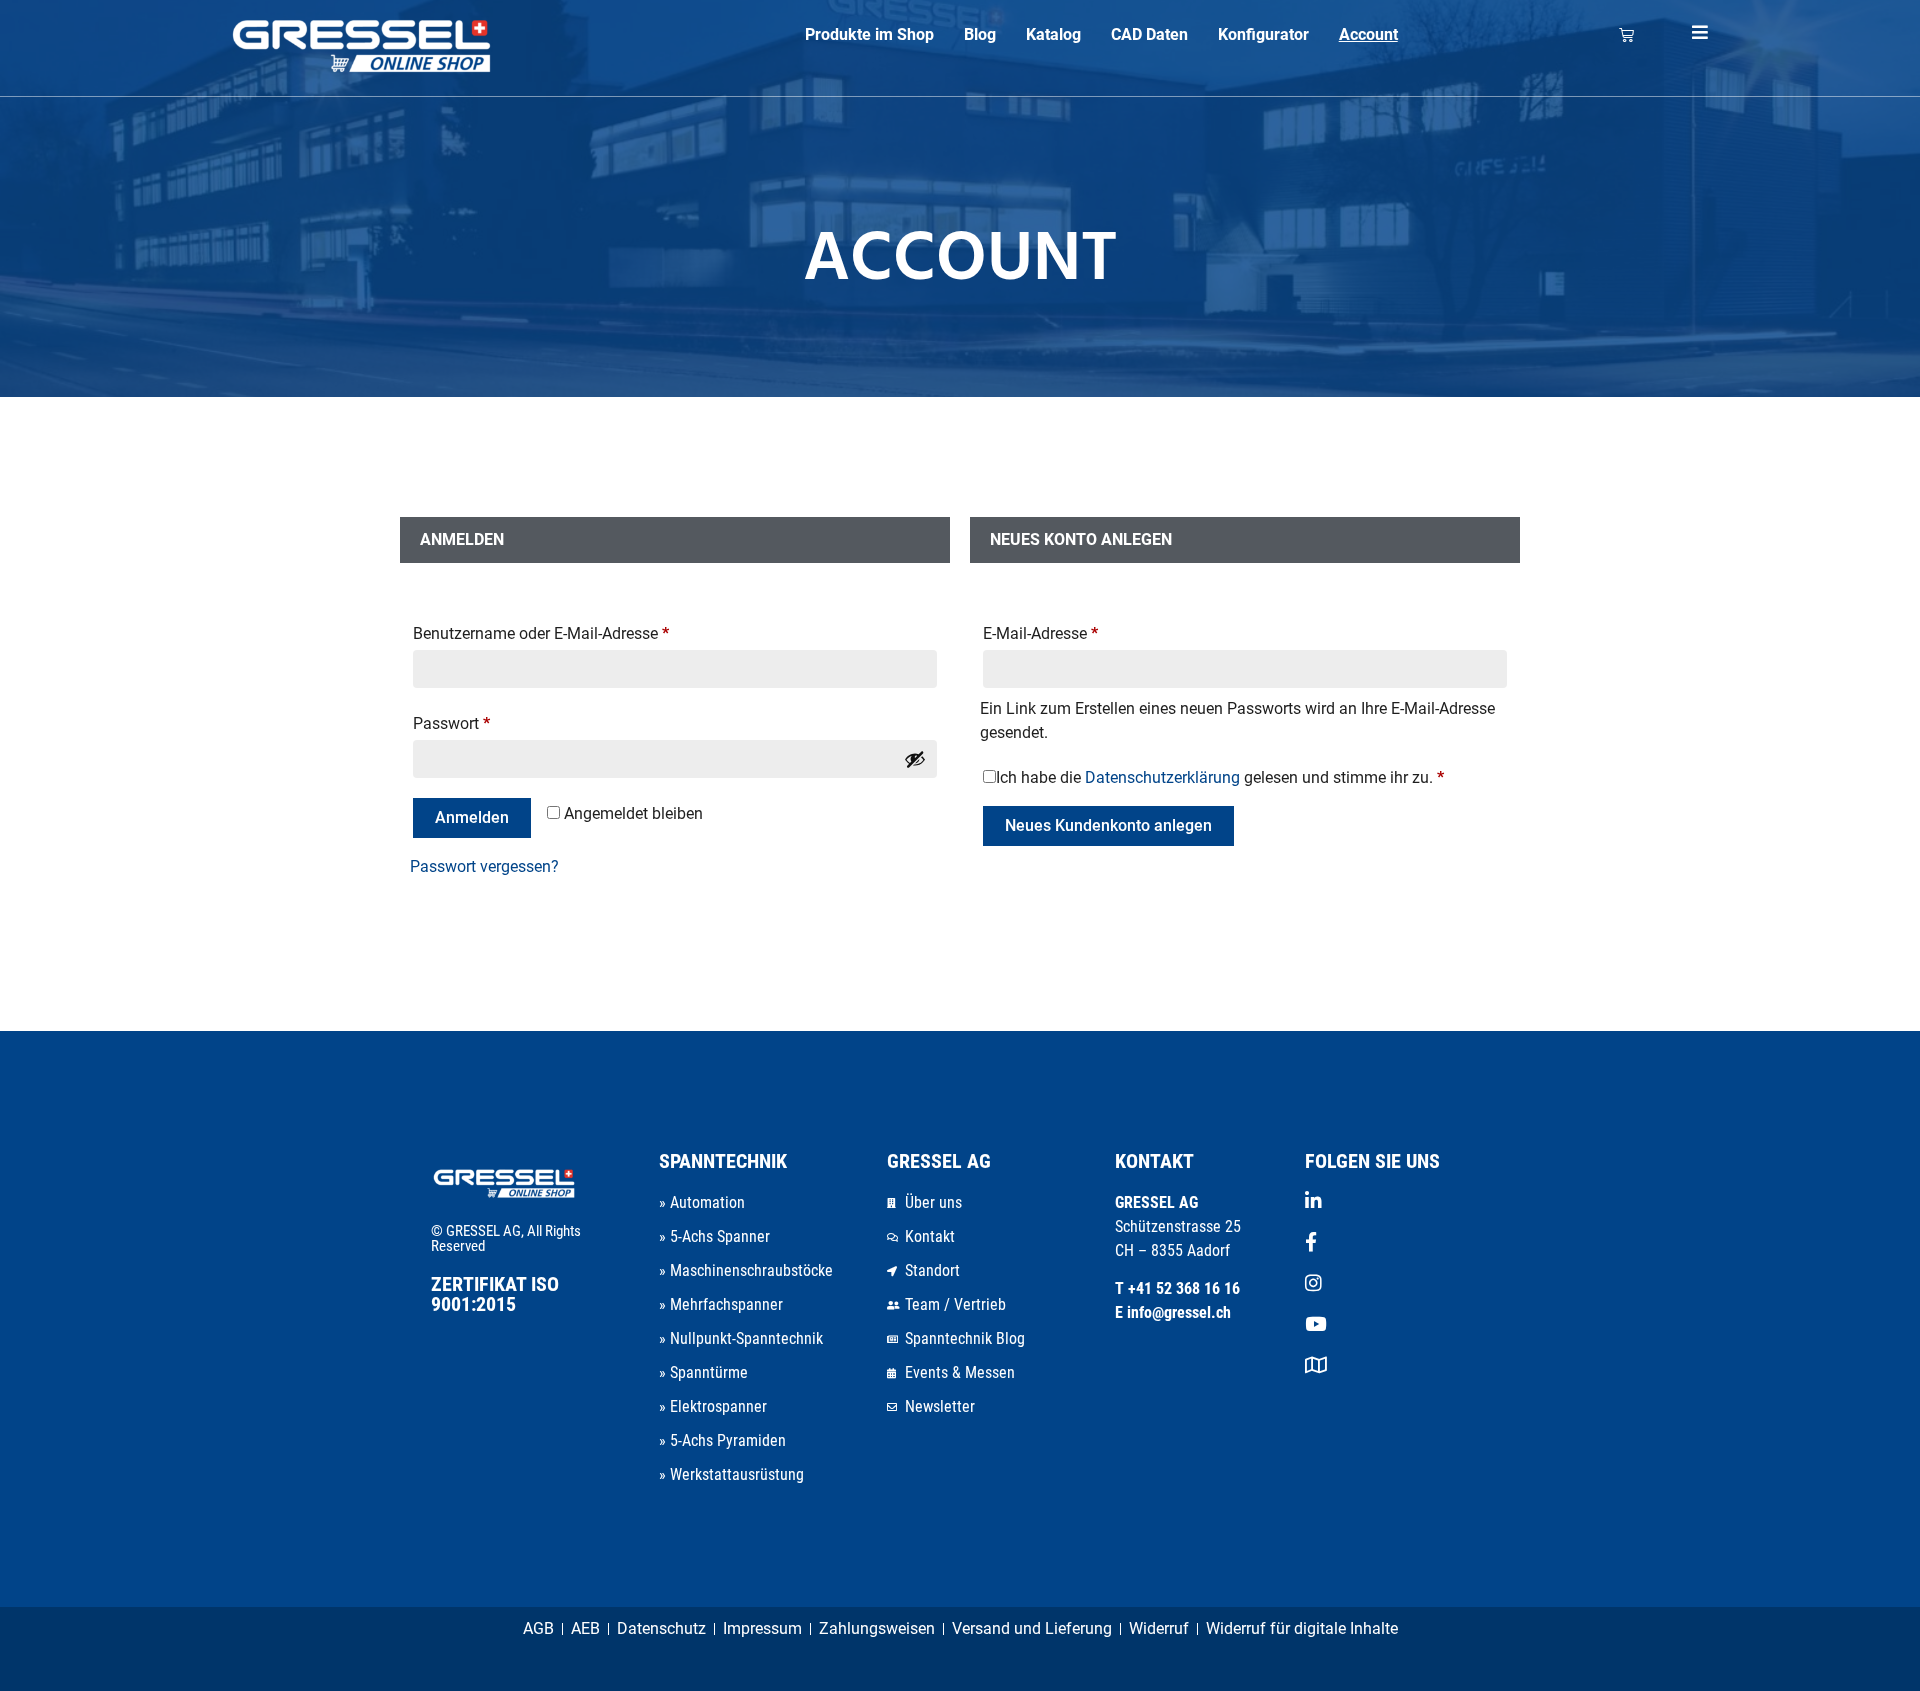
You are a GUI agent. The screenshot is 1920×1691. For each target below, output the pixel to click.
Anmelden (472, 817)
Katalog (1053, 34)
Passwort (451, 723)
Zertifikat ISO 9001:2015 (495, 1294)
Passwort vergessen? (484, 866)
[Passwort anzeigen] (915, 759)
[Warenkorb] (1626, 35)
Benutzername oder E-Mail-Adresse (541, 633)
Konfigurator (1263, 34)
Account (1368, 34)
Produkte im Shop (869, 34)
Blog (980, 34)
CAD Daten (1149, 34)
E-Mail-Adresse (1040, 633)
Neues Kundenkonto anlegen (1108, 825)
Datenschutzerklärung (1162, 777)
